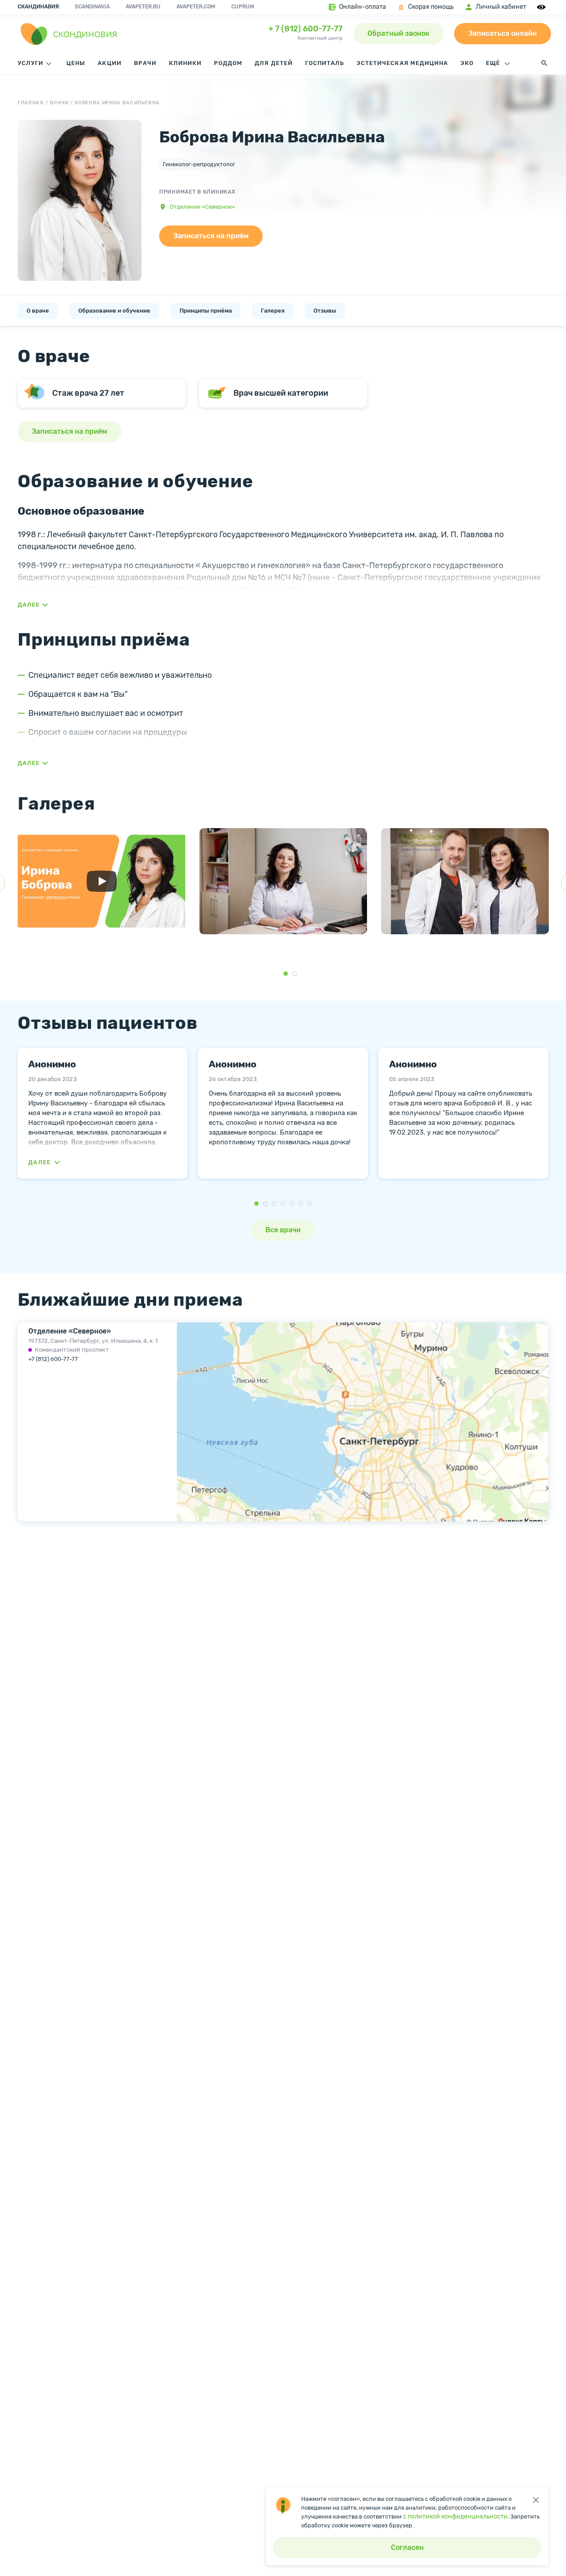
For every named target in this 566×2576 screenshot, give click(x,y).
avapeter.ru (143, 7)
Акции (109, 63)
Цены (76, 63)
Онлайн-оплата (363, 7)
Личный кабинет (501, 7)
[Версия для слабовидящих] (543, 7)
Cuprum (243, 7)
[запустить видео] (102, 881)
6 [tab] (301, 1204)
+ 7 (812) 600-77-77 (306, 29)
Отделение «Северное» (203, 207)
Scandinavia (92, 7)
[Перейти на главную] (69, 34)
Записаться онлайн (503, 33)
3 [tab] (274, 1204)
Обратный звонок (398, 33)
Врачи (145, 63)
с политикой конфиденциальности (455, 2517)
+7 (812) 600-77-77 (53, 1359)
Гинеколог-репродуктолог (199, 164)
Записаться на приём (211, 236)
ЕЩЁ (494, 63)
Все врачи (283, 1230)
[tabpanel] (101, 886)
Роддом (228, 63)
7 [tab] (310, 1204)
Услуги (31, 63)
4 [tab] (283, 1204)
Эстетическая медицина (402, 63)
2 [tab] (294, 974)
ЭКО (467, 63)
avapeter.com (196, 7)
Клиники (185, 63)
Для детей (273, 63)
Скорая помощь (431, 7)
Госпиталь (325, 63)
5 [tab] (292, 1204)
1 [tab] (286, 974)
